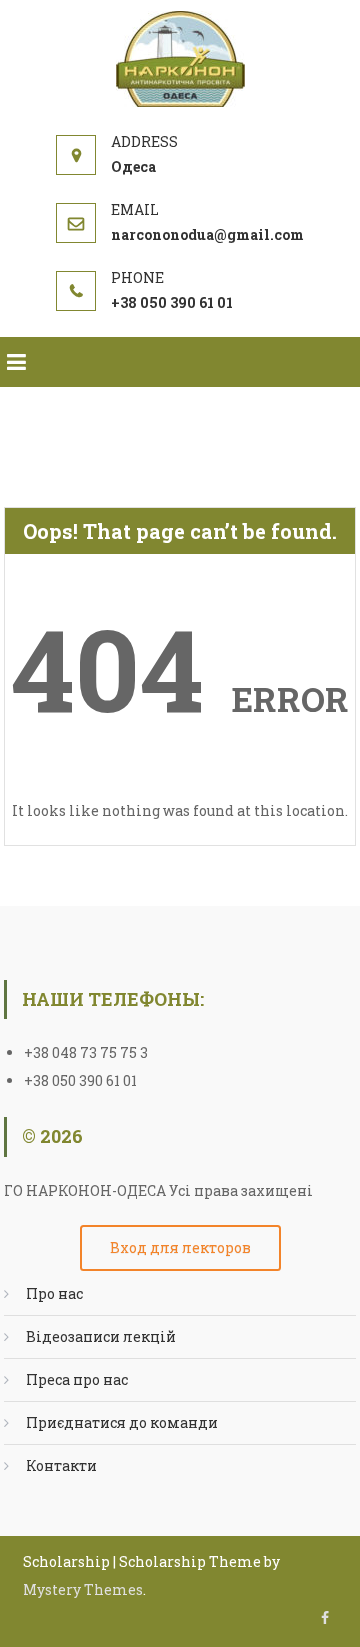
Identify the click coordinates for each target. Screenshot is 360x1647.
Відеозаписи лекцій (101, 1336)
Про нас (54, 1293)
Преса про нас (77, 1379)
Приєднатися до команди (122, 1422)
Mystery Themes (83, 1589)
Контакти (61, 1465)
